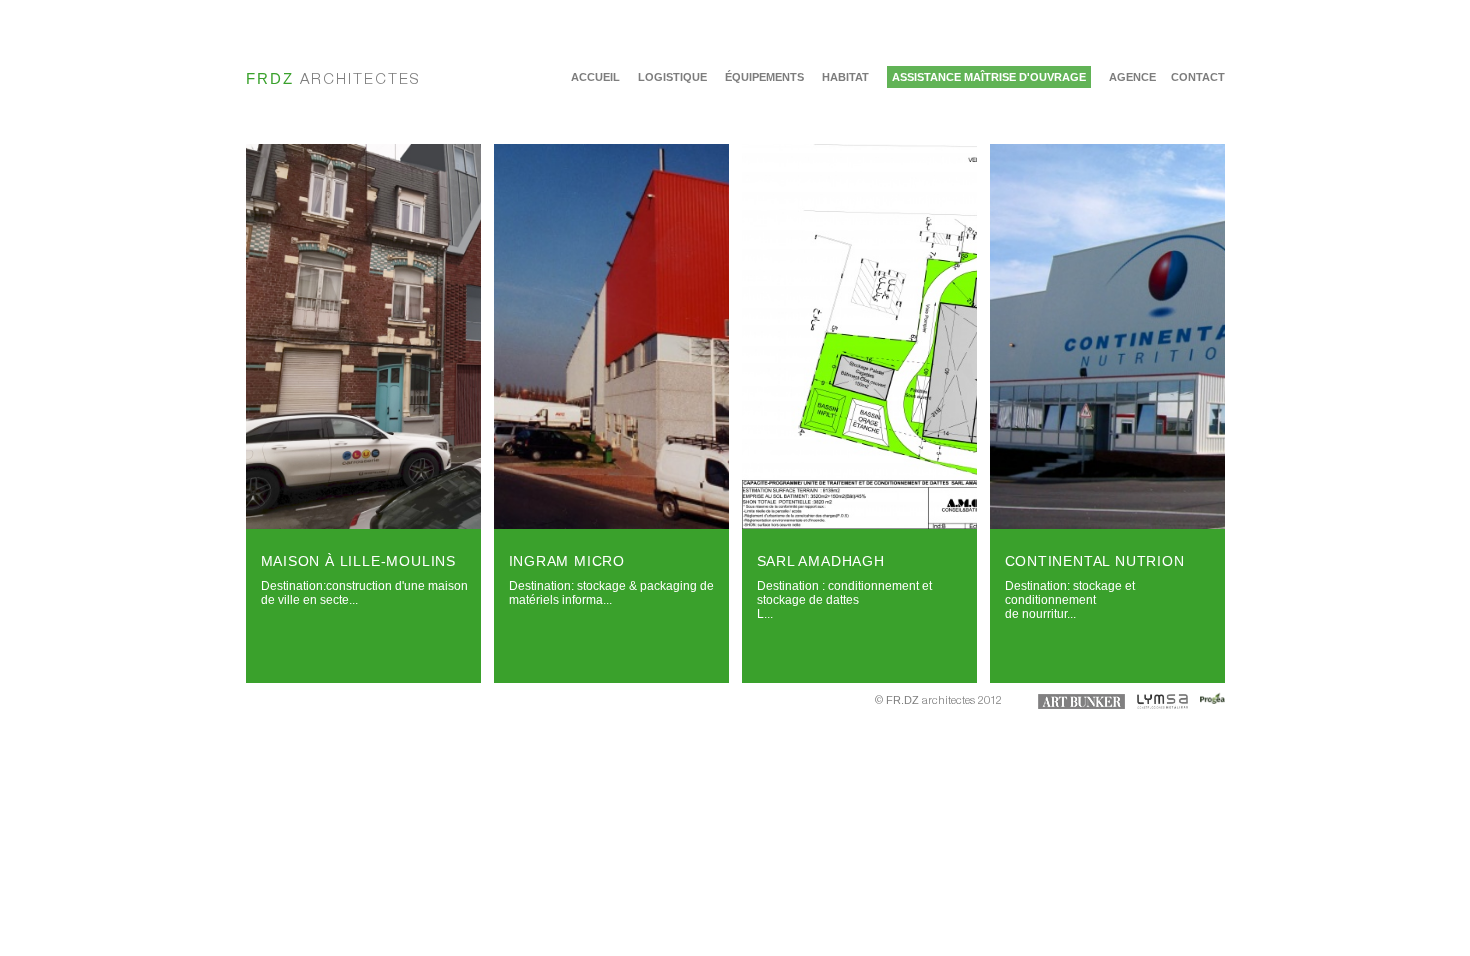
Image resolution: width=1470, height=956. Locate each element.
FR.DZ (902, 700)
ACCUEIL (595, 77)
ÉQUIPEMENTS (764, 77)
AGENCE (1132, 77)
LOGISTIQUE (672, 77)
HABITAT (845, 77)
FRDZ (333, 78)
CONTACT (1198, 77)
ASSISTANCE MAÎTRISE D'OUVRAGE (989, 77)
